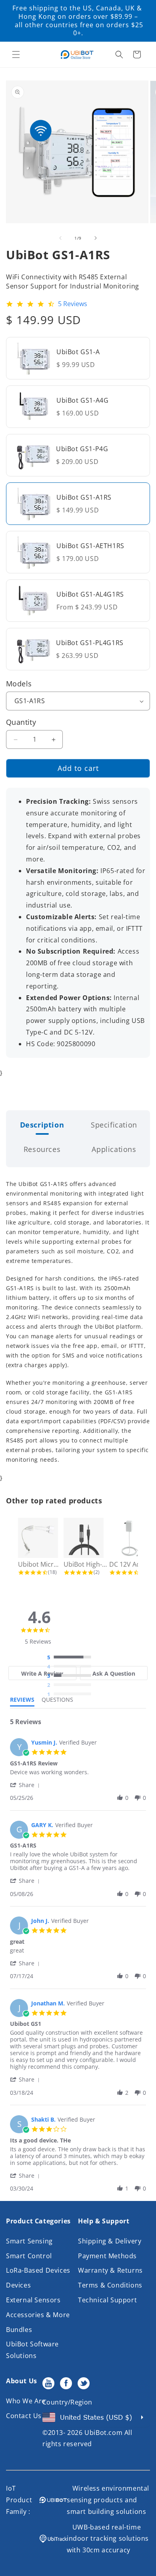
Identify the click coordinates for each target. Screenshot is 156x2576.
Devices (18, 2285)
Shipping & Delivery (110, 2241)
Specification (114, 1125)
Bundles (19, 2330)
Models (19, 684)
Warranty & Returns (110, 2270)
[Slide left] (60, 238)
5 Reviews (73, 304)
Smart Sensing (29, 2241)
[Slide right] (96, 238)
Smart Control (29, 2256)
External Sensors (33, 2300)
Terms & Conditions (110, 2285)
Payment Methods (107, 2256)
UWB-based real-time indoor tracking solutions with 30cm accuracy (108, 2539)
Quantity (21, 722)
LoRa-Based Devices (38, 2270)
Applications (114, 1149)
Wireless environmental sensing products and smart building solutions (108, 2500)
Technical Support (107, 2300)
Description (42, 1125)
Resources (42, 1149)
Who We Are (26, 2401)
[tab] (42, 1673)
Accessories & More (38, 2315)
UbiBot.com (103, 2433)
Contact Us (24, 2416)
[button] (16, 54)
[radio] (71, 1658)
